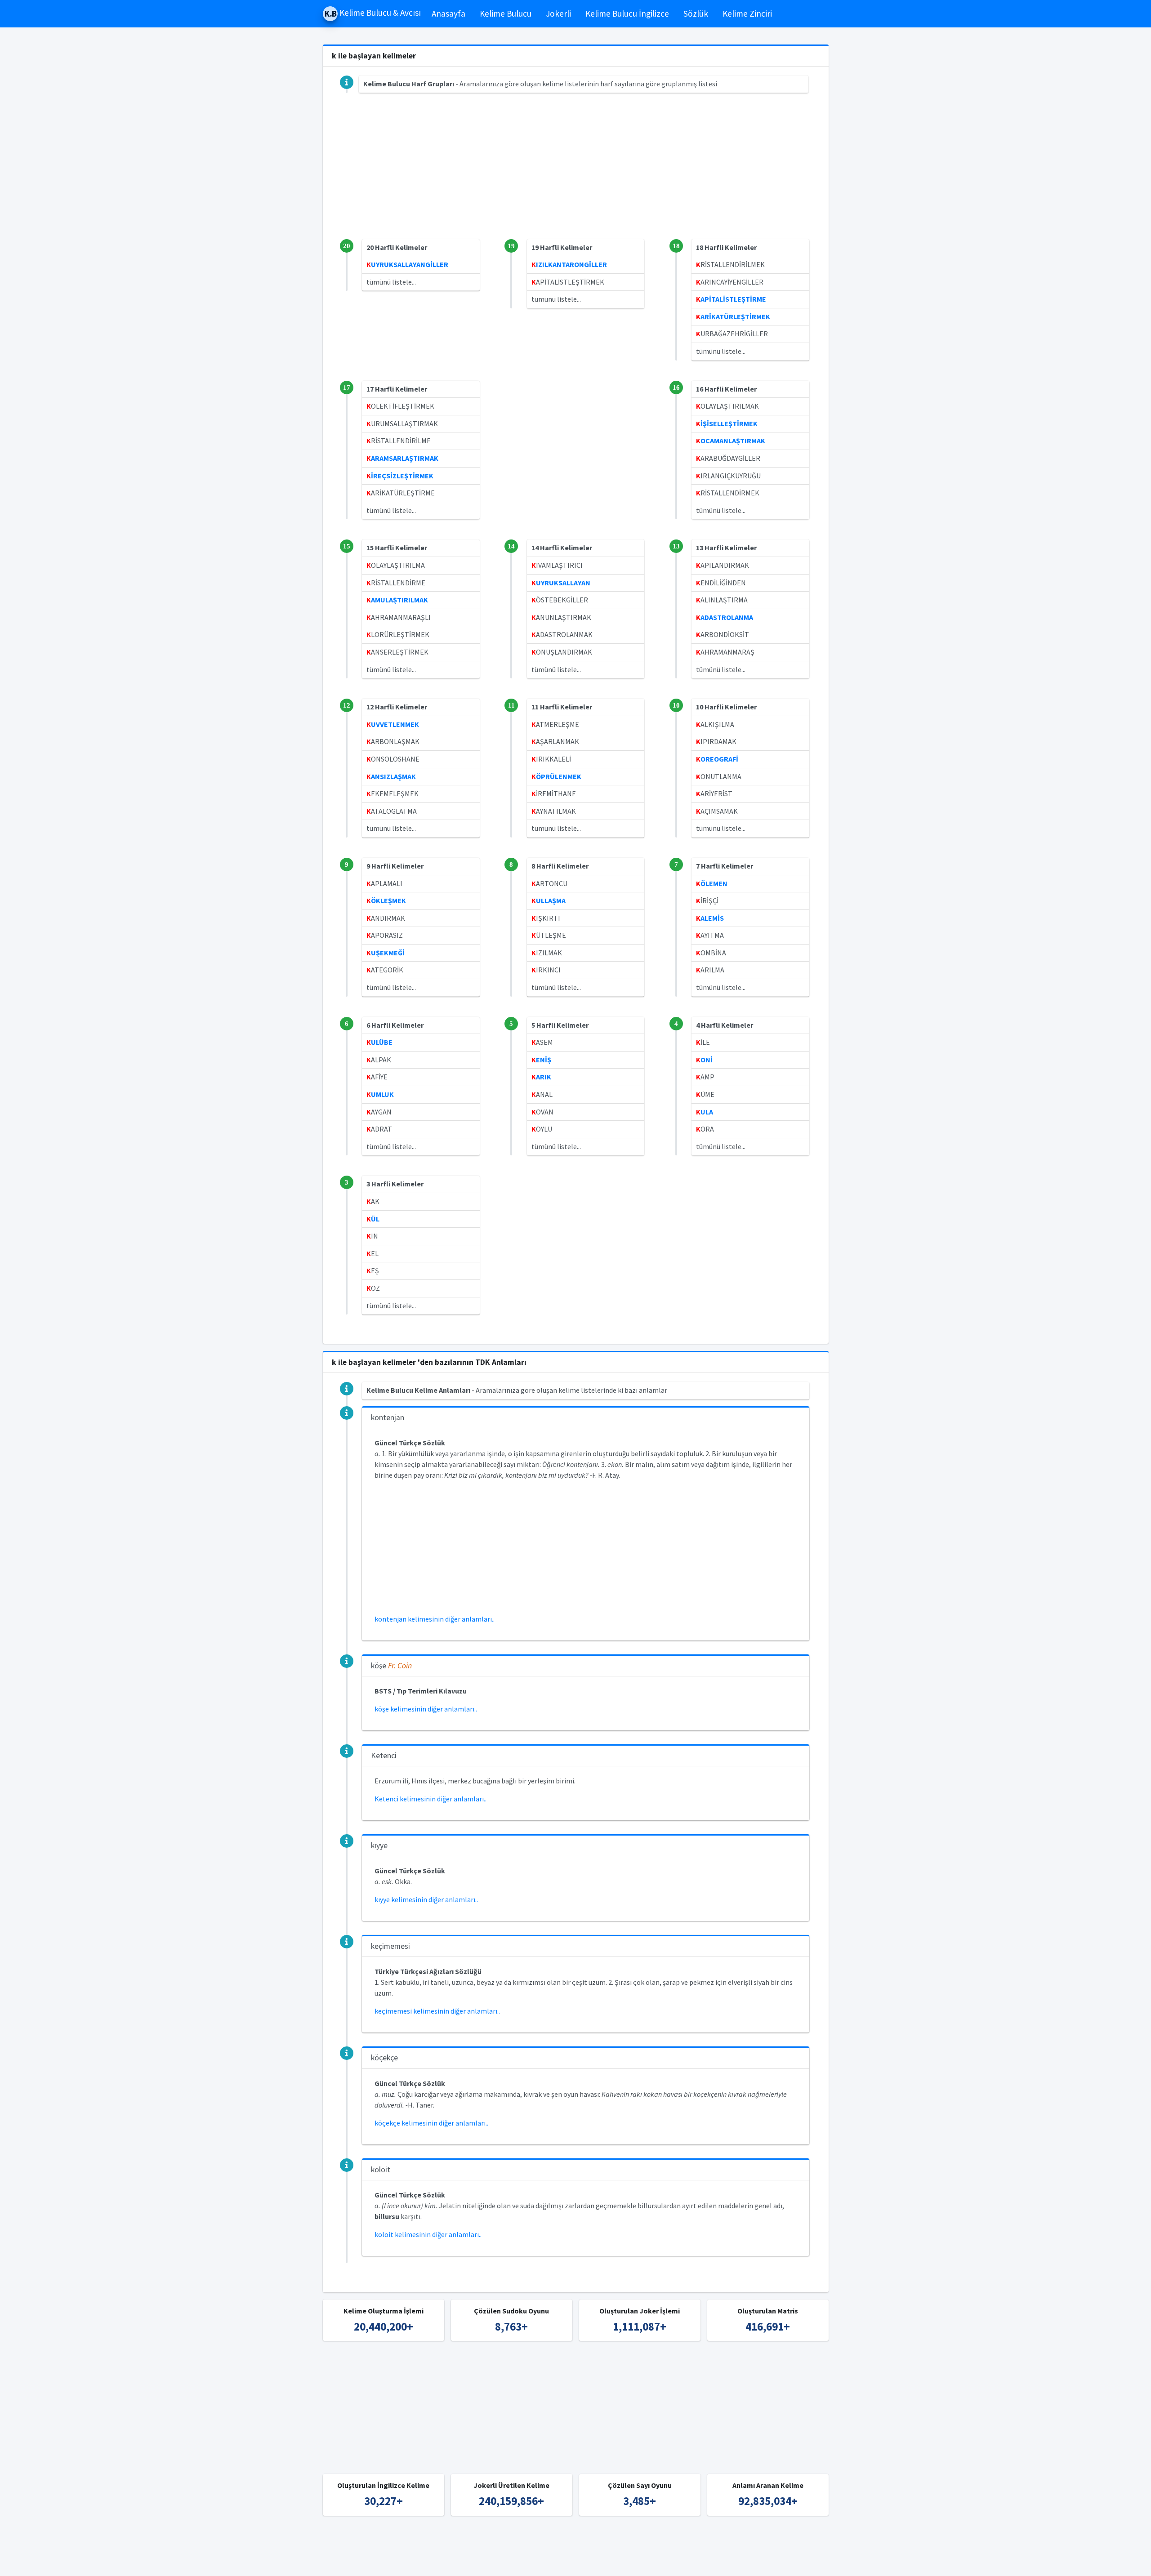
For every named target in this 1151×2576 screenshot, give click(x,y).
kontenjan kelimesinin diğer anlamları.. (435, 1619)
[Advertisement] (576, 176)
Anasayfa (448, 13)
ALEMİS (710, 918)
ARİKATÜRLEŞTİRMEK (733, 316)
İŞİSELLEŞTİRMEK (727, 423)
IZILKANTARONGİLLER (569, 264)
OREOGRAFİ (717, 759)
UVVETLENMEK (393, 724)
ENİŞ (541, 1060)
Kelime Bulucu (506, 13)
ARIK (541, 1077)
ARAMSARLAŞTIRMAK (402, 458)
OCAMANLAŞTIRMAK (731, 441)
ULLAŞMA (549, 900)
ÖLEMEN (712, 883)
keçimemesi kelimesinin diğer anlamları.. (437, 2011)
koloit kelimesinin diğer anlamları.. (428, 2234)
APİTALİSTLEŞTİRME (731, 299)
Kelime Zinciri (747, 13)
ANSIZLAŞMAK (391, 776)
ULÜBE (379, 1042)
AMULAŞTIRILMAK (397, 600)
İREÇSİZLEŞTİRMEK (400, 476)
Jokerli (558, 13)
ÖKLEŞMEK (386, 900)
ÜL (373, 1219)
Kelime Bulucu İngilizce (627, 13)
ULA (705, 1112)
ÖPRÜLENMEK (556, 776)
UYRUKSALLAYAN (561, 583)
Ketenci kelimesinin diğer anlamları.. (431, 1799)
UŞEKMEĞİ (386, 953)
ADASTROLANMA (725, 617)
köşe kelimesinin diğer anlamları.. (426, 1709)
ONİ (704, 1060)
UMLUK (380, 1094)
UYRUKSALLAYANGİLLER (407, 264)
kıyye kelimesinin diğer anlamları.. (426, 1899)
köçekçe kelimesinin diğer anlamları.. (431, 2123)
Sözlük (696, 13)
